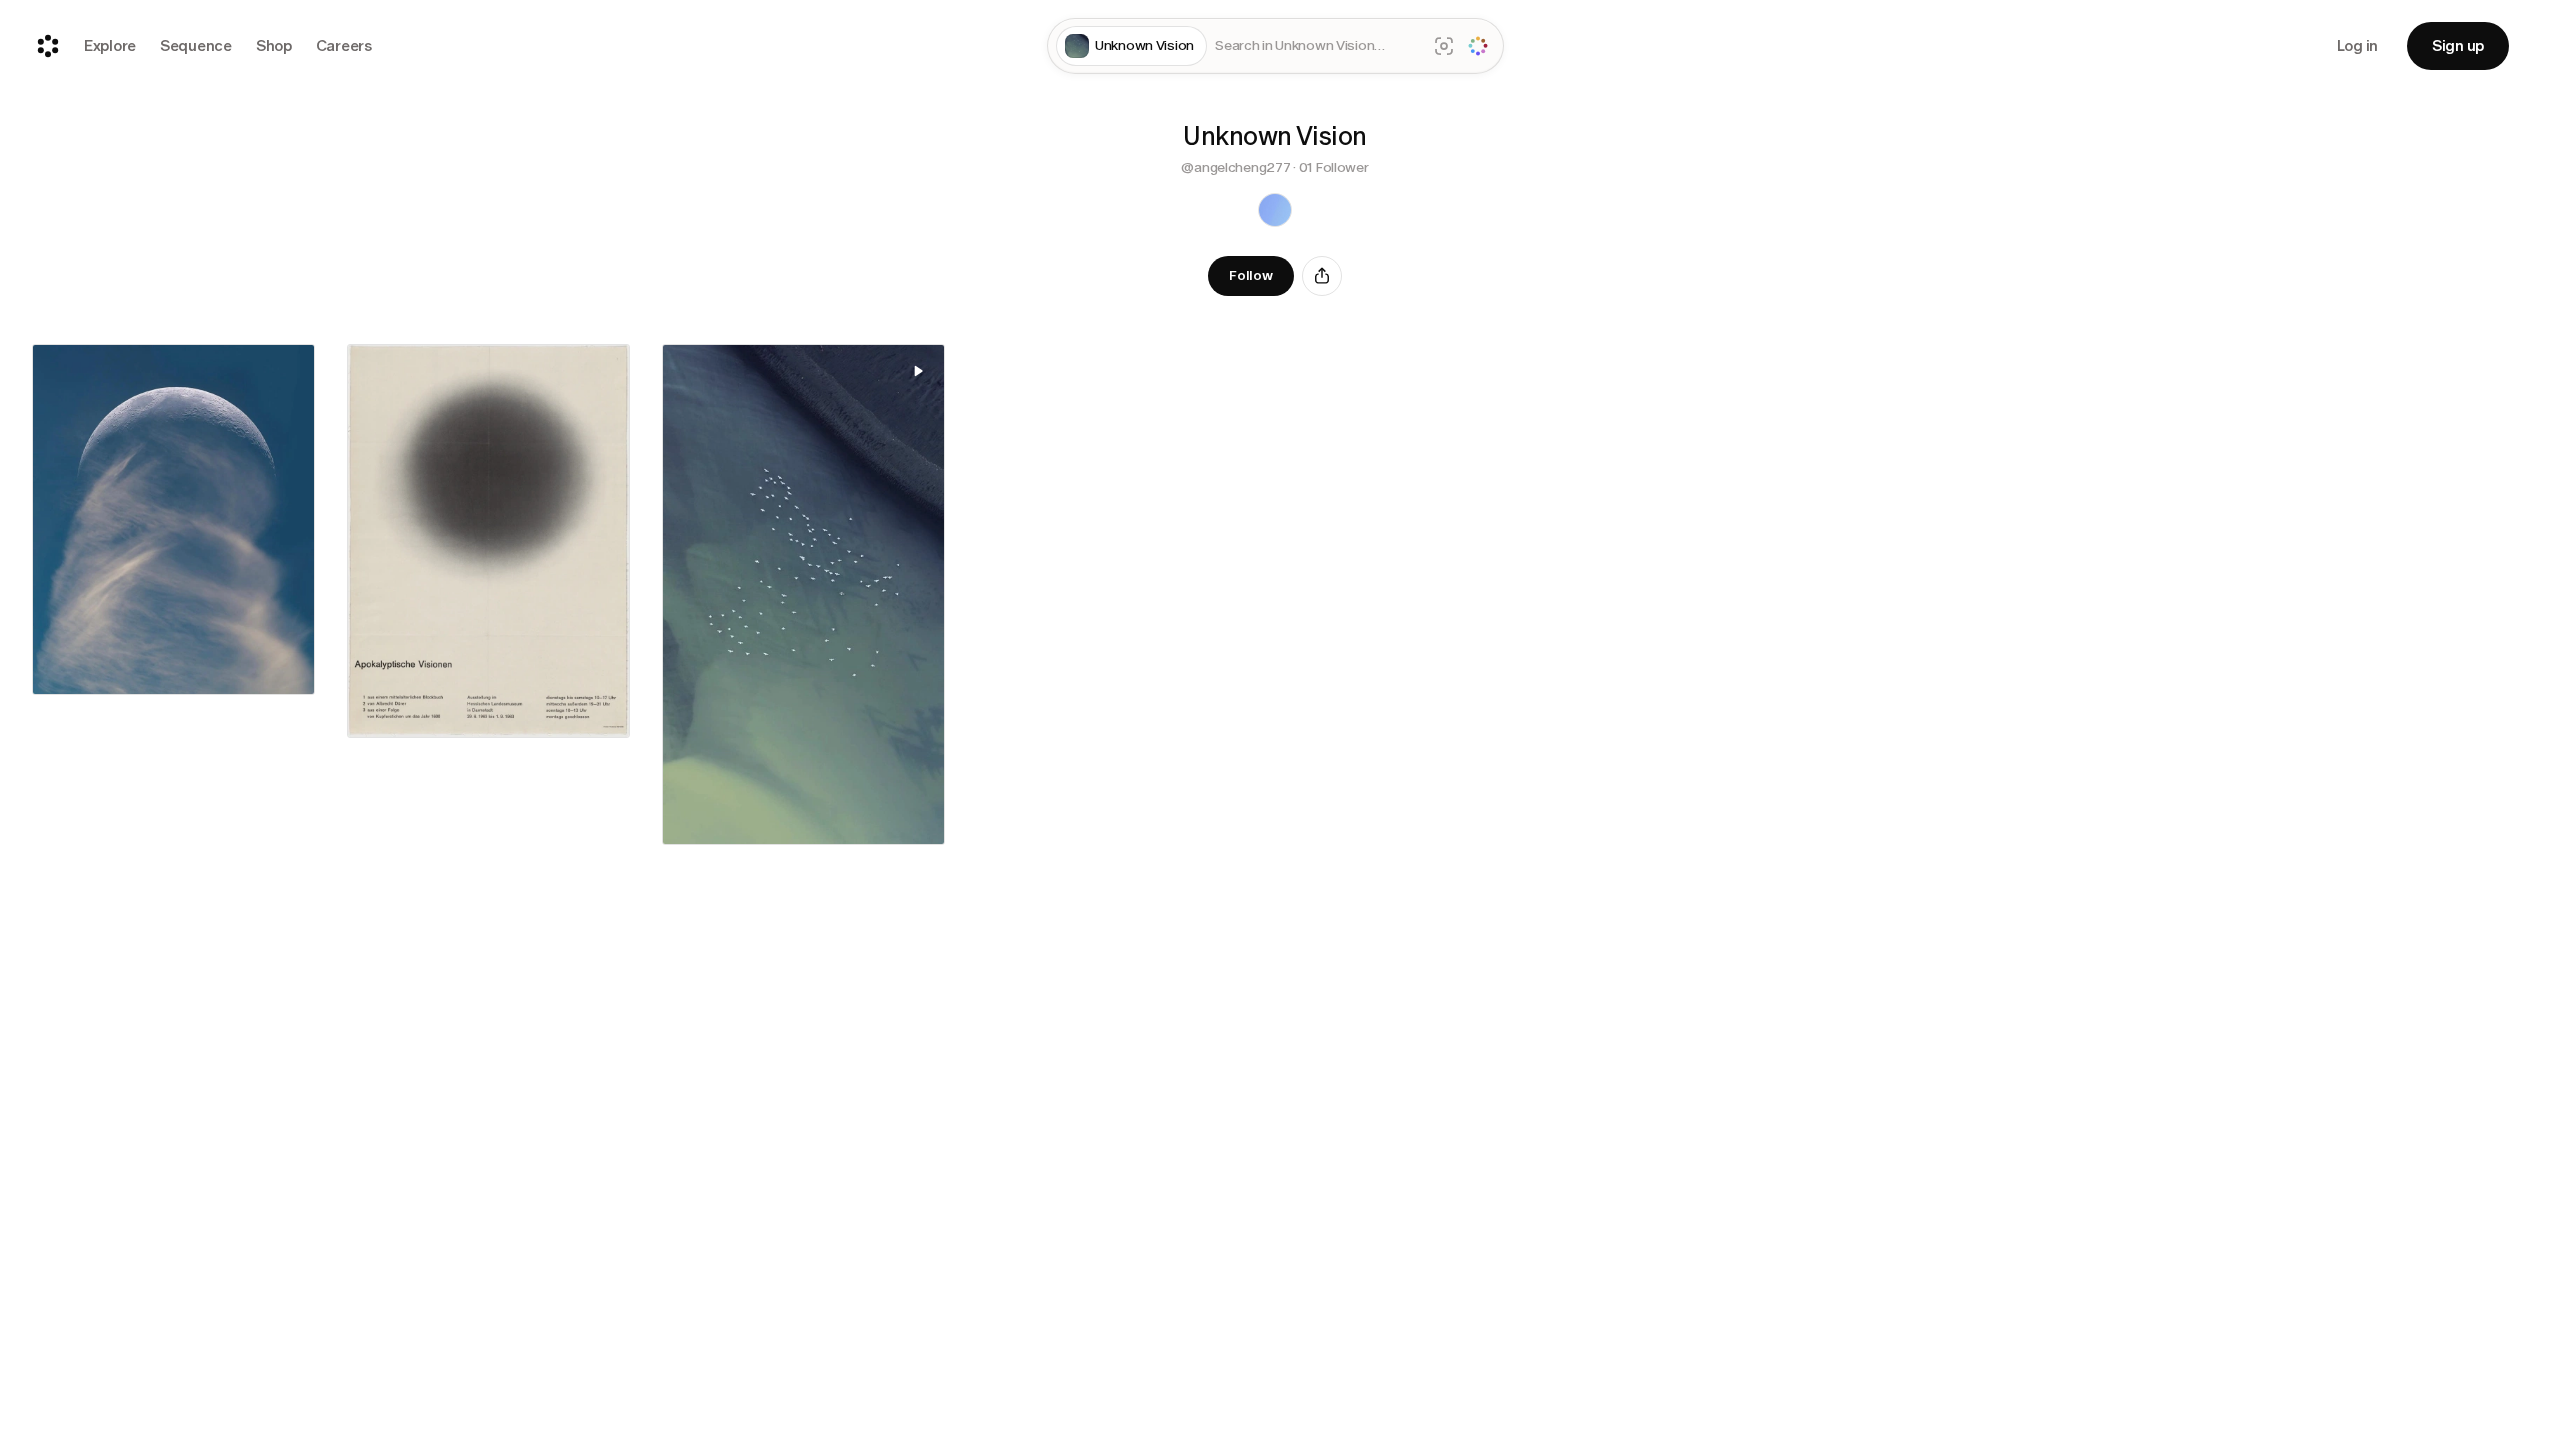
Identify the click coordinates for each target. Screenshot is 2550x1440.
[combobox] (1316, 46)
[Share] (1322, 276)
